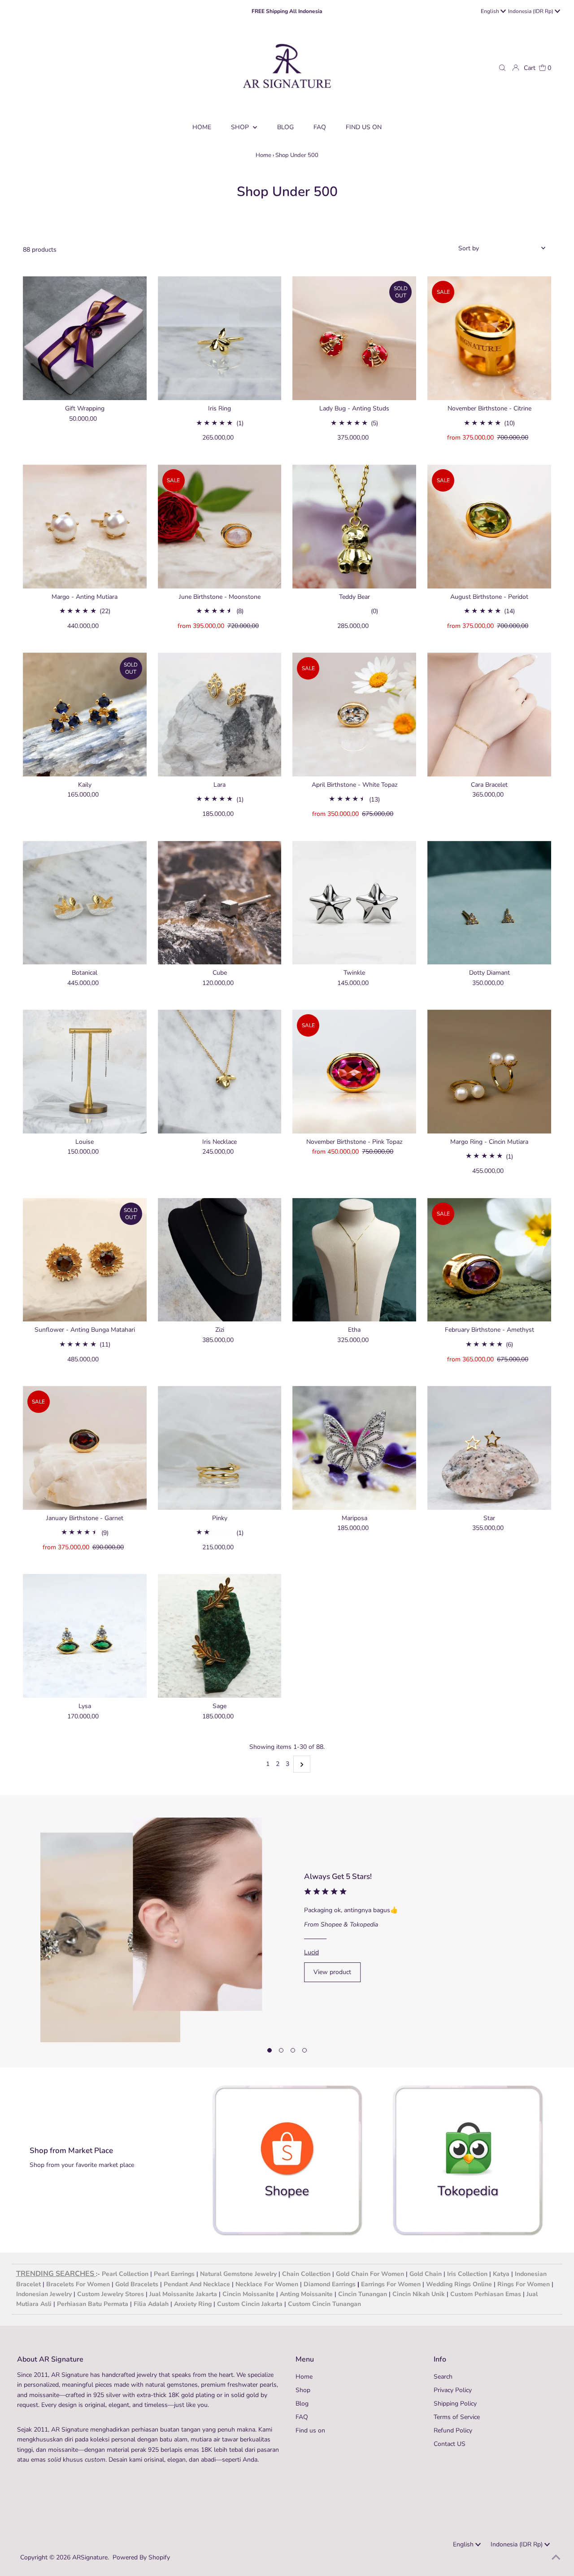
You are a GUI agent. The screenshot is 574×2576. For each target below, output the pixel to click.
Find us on (310, 2430)
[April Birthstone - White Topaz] (354, 715)
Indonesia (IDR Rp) (531, 11)
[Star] (489, 1448)
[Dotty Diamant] (489, 903)
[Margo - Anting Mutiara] (85, 527)
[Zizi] (220, 1260)
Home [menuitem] (202, 127)
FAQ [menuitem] (320, 127)
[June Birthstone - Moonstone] (220, 527)
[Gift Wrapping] (85, 338)
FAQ (302, 2417)
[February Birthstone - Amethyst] (489, 1260)
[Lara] (220, 715)
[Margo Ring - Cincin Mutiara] (489, 1072)
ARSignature (90, 2557)
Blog (302, 2404)
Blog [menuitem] (285, 127)
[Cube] (220, 903)
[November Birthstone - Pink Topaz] (354, 1072)
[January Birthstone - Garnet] (85, 1448)
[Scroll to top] (556, 2558)
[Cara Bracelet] (489, 715)
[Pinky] (220, 1448)
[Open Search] (502, 68)
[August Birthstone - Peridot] (489, 527)
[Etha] (354, 1260)
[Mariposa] (354, 1448)
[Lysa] (85, 1636)
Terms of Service (457, 2417)
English (491, 11)
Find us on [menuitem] (364, 127)
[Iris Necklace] (220, 1072)
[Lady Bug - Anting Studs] (354, 338)
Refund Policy (453, 2430)
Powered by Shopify (141, 2557)
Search (443, 2377)
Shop (241, 127)
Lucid (311, 1952)
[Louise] (85, 1072)
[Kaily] (85, 715)
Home (263, 155)
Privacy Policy (453, 2390)
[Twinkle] (354, 903)
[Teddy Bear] (354, 527)
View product (332, 1972)
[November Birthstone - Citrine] (489, 338)
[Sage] (220, 1636)
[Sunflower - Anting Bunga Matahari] (85, 1260)
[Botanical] (85, 903)
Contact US (450, 2444)
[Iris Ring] (220, 338)
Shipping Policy (455, 2404)
